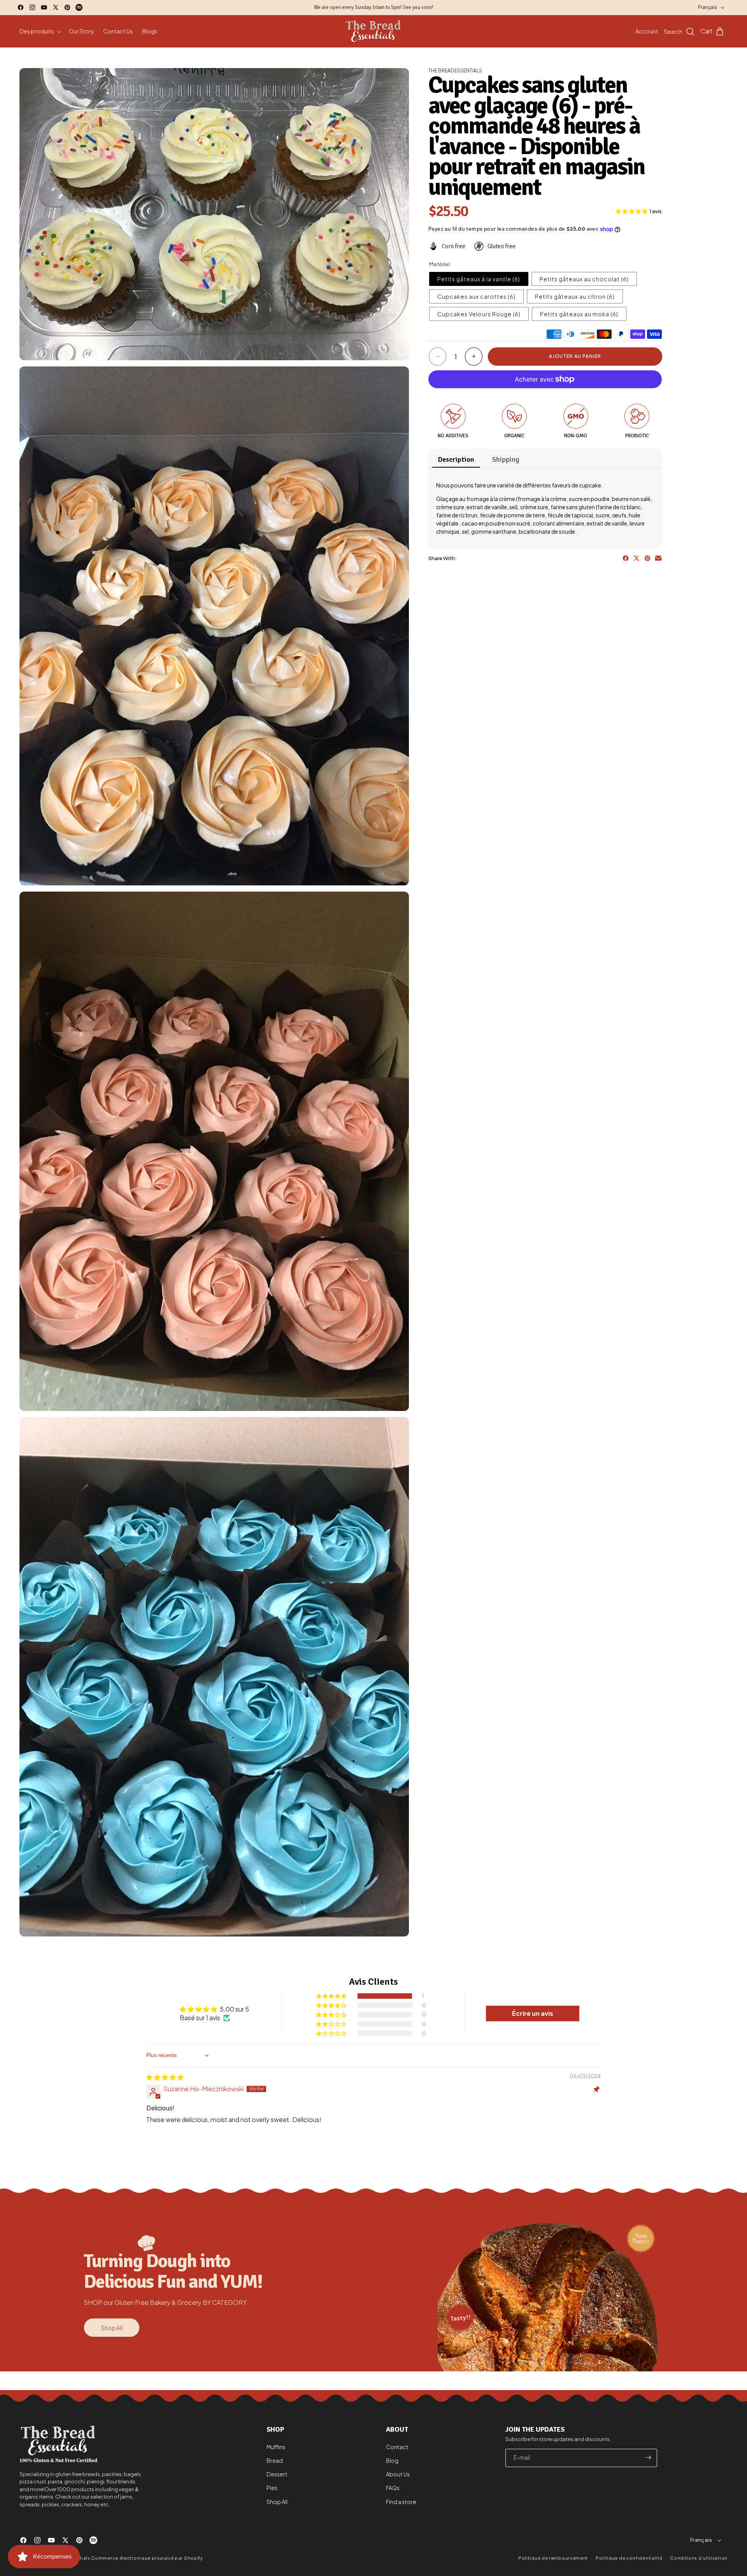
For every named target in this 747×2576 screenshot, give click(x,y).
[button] (473, 56)
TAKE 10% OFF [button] (424, 150)
